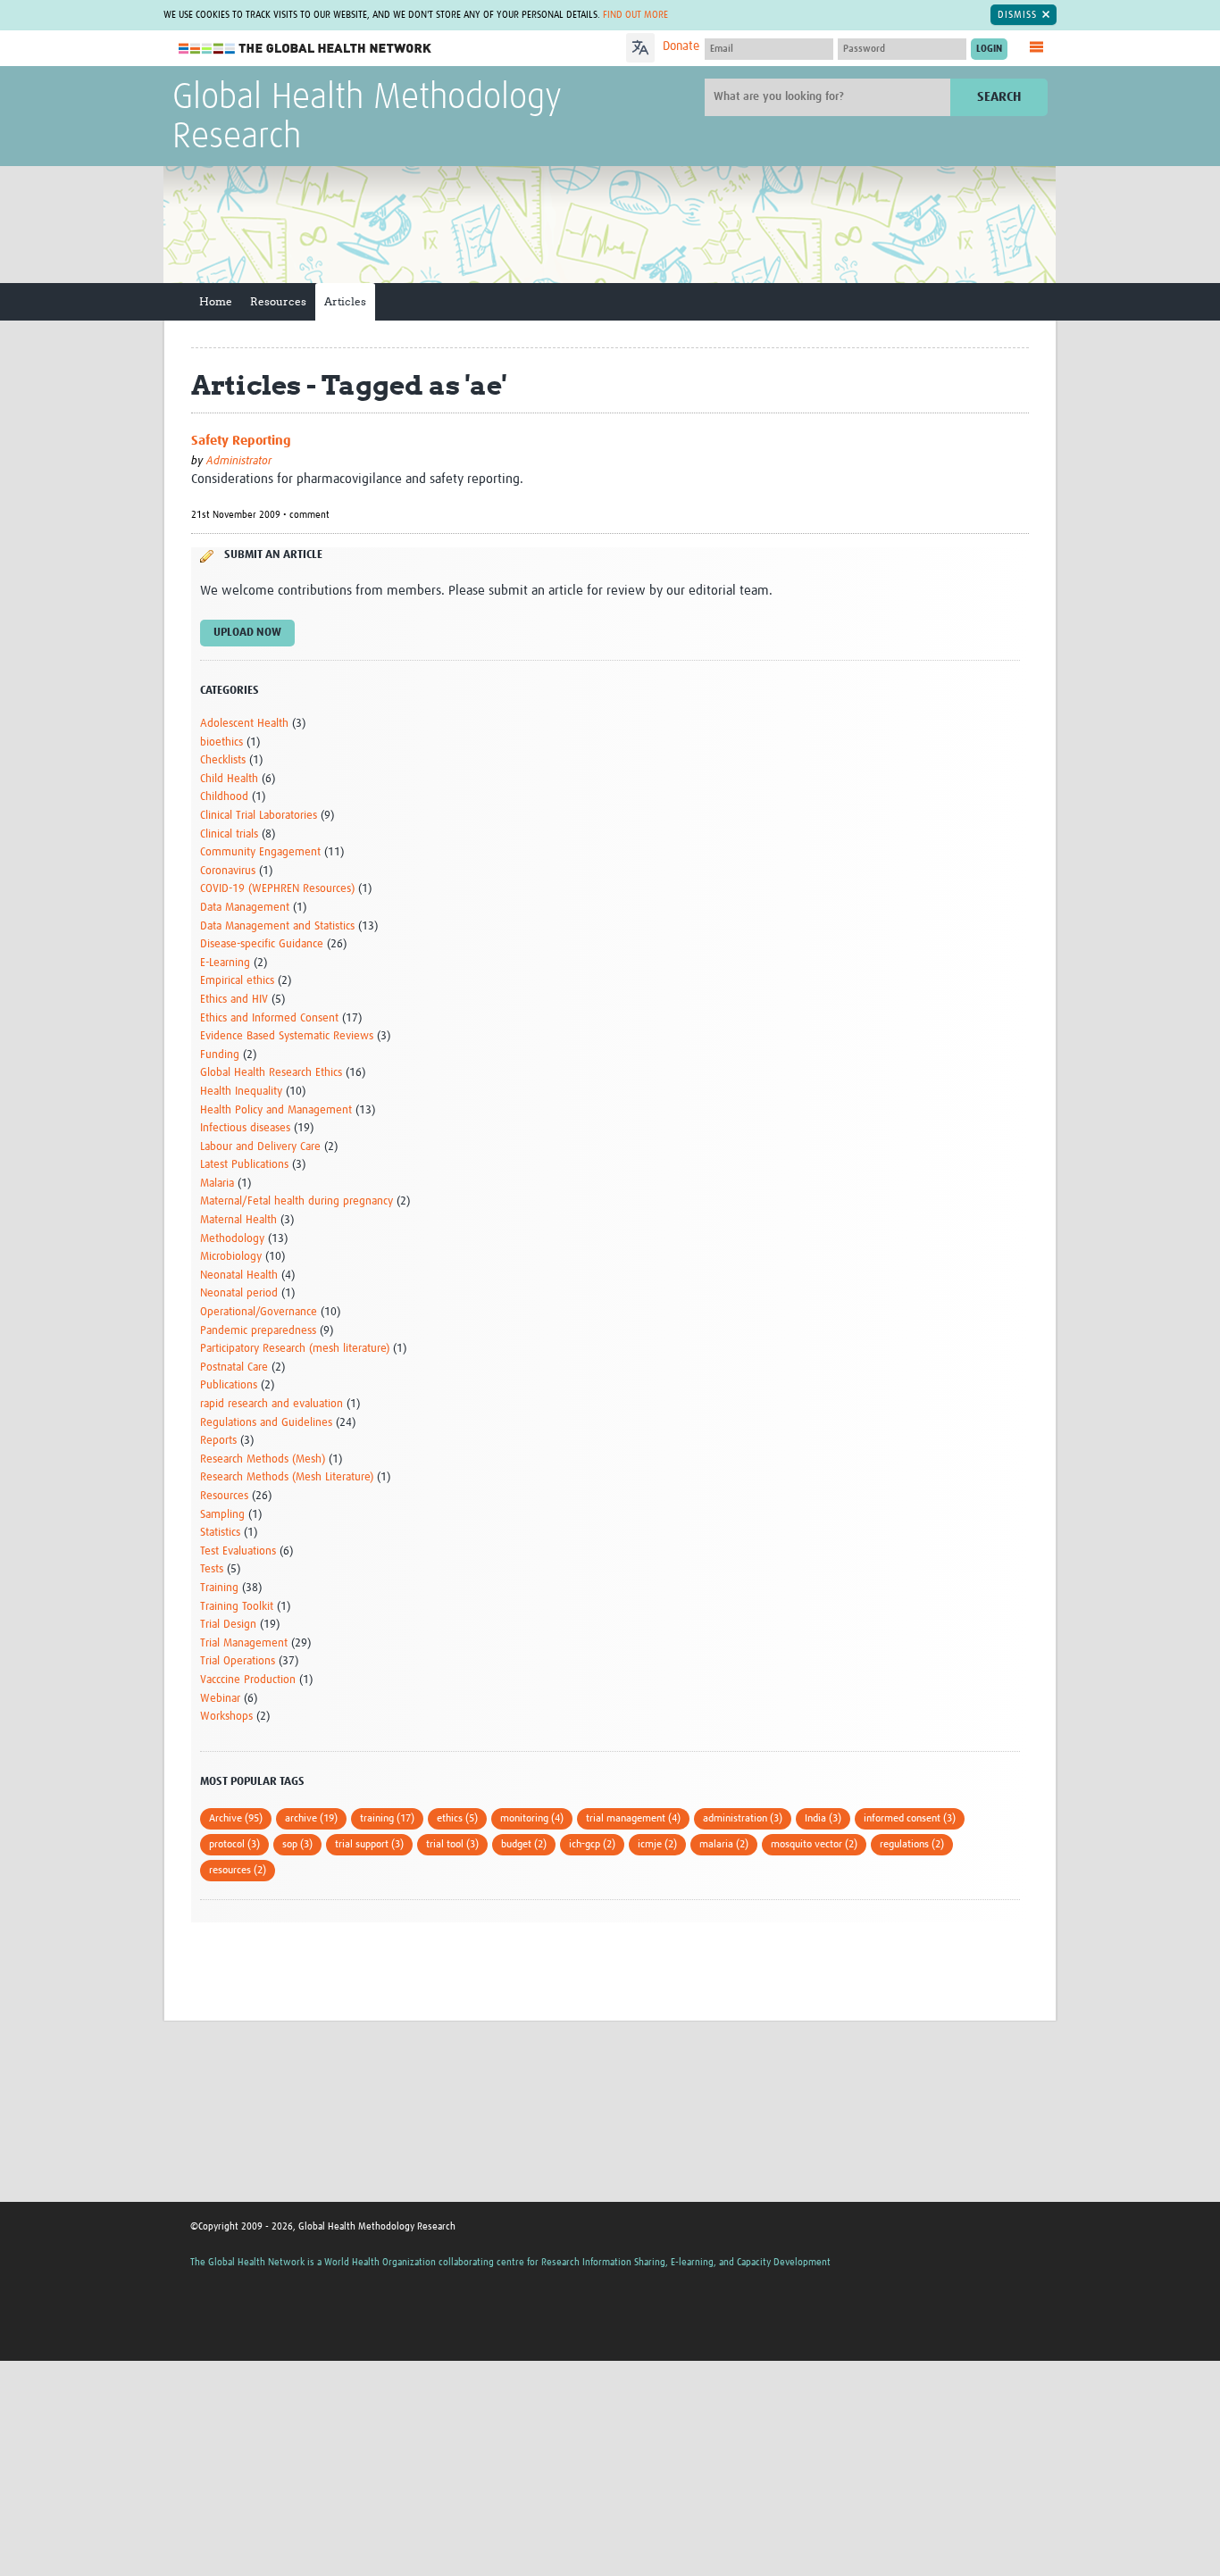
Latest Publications (244, 1165)
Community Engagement (260, 852)
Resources (278, 301)
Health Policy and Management (276, 1110)
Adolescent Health (244, 724)
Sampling (222, 1515)
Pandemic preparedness (258, 1331)
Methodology (232, 1239)
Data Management (245, 908)
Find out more (635, 15)
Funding (220, 1055)
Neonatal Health (239, 1275)
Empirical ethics (237, 981)
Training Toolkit (237, 1607)
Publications (229, 1385)
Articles (345, 301)
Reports (218, 1441)
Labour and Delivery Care (260, 1147)
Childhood (224, 797)
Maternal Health (238, 1220)
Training (219, 1588)
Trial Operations (238, 1661)
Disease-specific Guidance (262, 944)
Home (216, 301)
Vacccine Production (248, 1680)
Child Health (229, 779)
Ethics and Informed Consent (269, 1018)
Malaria (217, 1184)
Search (999, 97)
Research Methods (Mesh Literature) (287, 1477)
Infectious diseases (245, 1128)
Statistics (220, 1533)
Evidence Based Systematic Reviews (287, 1036)
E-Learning (225, 963)
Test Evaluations (238, 1551)
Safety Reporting (241, 441)
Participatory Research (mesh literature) (295, 1349)
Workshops (226, 1717)
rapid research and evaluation (272, 1404)
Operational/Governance (259, 1312)
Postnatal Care (234, 1367)
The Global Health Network (305, 49)
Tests (212, 1569)
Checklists (223, 760)
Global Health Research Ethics (271, 1073)
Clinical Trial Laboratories (259, 816)
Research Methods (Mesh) (263, 1459)
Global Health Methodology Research (367, 118)
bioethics (221, 742)
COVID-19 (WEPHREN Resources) (277, 889)
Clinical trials (229, 834)
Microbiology (231, 1257)
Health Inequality (241, 1092)
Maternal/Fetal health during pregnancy (297, 1201)
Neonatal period (239, 1293)
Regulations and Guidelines (266, 1423)
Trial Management (244, 1643)
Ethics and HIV (234, 1000)
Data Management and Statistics (277, 926)
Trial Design (228, 1625)
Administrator (239, 461)
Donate (681, 46)
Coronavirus (228, 871)
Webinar (220, 1699)
